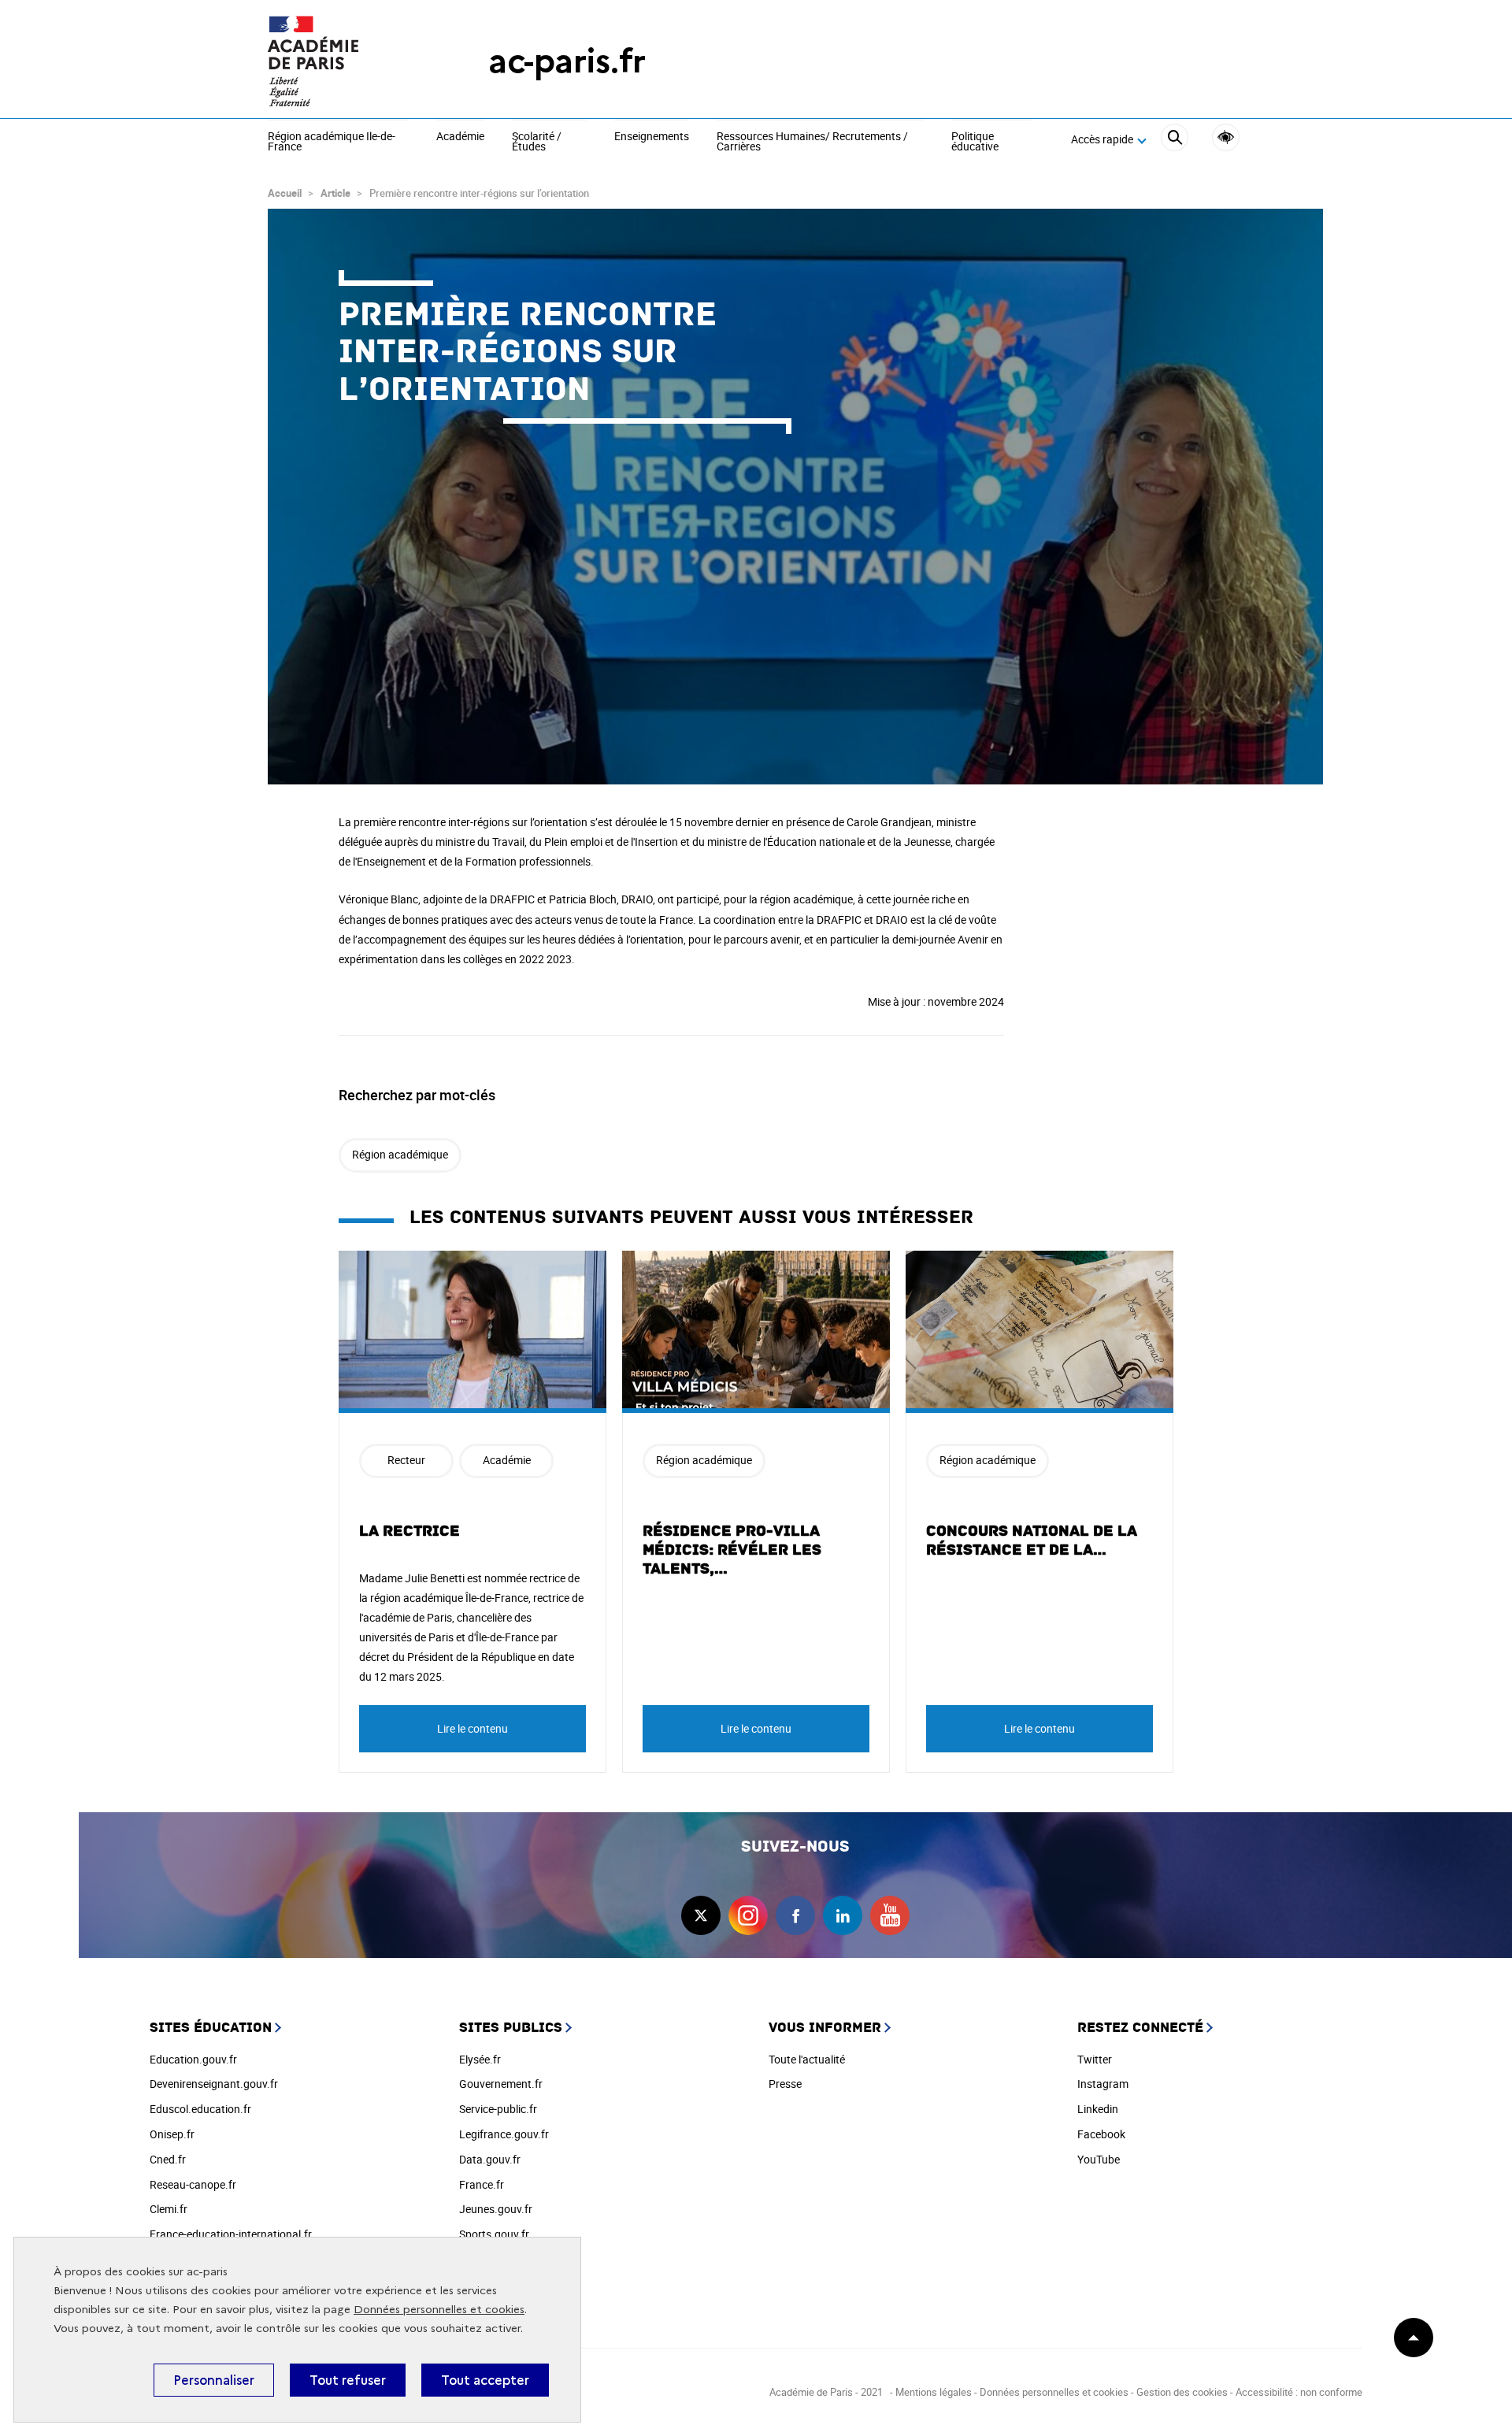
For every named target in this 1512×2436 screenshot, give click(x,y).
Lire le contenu (472, 1728)
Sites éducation (211, 2028)
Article (335, 193)
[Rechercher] (1175, 140)
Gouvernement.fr (501, 2084)
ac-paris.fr (567, 61)
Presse (785, 2084)
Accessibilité (1226, 137)
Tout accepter (485, 2380)
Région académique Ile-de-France (332, 142)
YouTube (1099, 2159)
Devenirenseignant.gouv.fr (214, 2084)
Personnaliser (214, 2380)
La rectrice (409, 1531)
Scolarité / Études (537, 142)
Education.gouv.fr (193, 2059)
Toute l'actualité (807, 2059)
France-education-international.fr (231, 2234)
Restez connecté (1140, 2028)
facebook (795, 1915)
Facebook (1101, 2134)
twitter (701, 1915)
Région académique (400, 1154)
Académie (460, 137)
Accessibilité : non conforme (1299, 2392)
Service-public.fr (498, 2109)
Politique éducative (975, 142)
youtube (890, 1915)
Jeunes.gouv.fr (496, 2209)
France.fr (482, 2184)
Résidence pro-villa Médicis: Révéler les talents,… (732, 1550)
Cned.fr (168, 2159)
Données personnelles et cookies (439, 2310)
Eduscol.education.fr (200, 2109)
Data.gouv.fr (490, 2159)
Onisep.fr (172, 2134)
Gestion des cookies (1182, 2392)
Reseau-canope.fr (193, 2184)
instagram (748, 1915)
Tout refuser (348, 2380)
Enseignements (652, 137)
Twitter (1095, 2059)
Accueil (285, 193)
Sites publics (511, 2028)
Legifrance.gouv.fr (504, 2134)
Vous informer (825, 2028)
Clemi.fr (169, 2209)
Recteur (406, 1460)
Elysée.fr (480, 2059)
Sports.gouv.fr (494, 2234)
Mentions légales (934, 2392)
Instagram (1103, 2084)
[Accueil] (346, 61)
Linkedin (1098, 2109)
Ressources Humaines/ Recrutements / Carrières (812, 142)
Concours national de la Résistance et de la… (1032, 1541)
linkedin (843, 1915)
